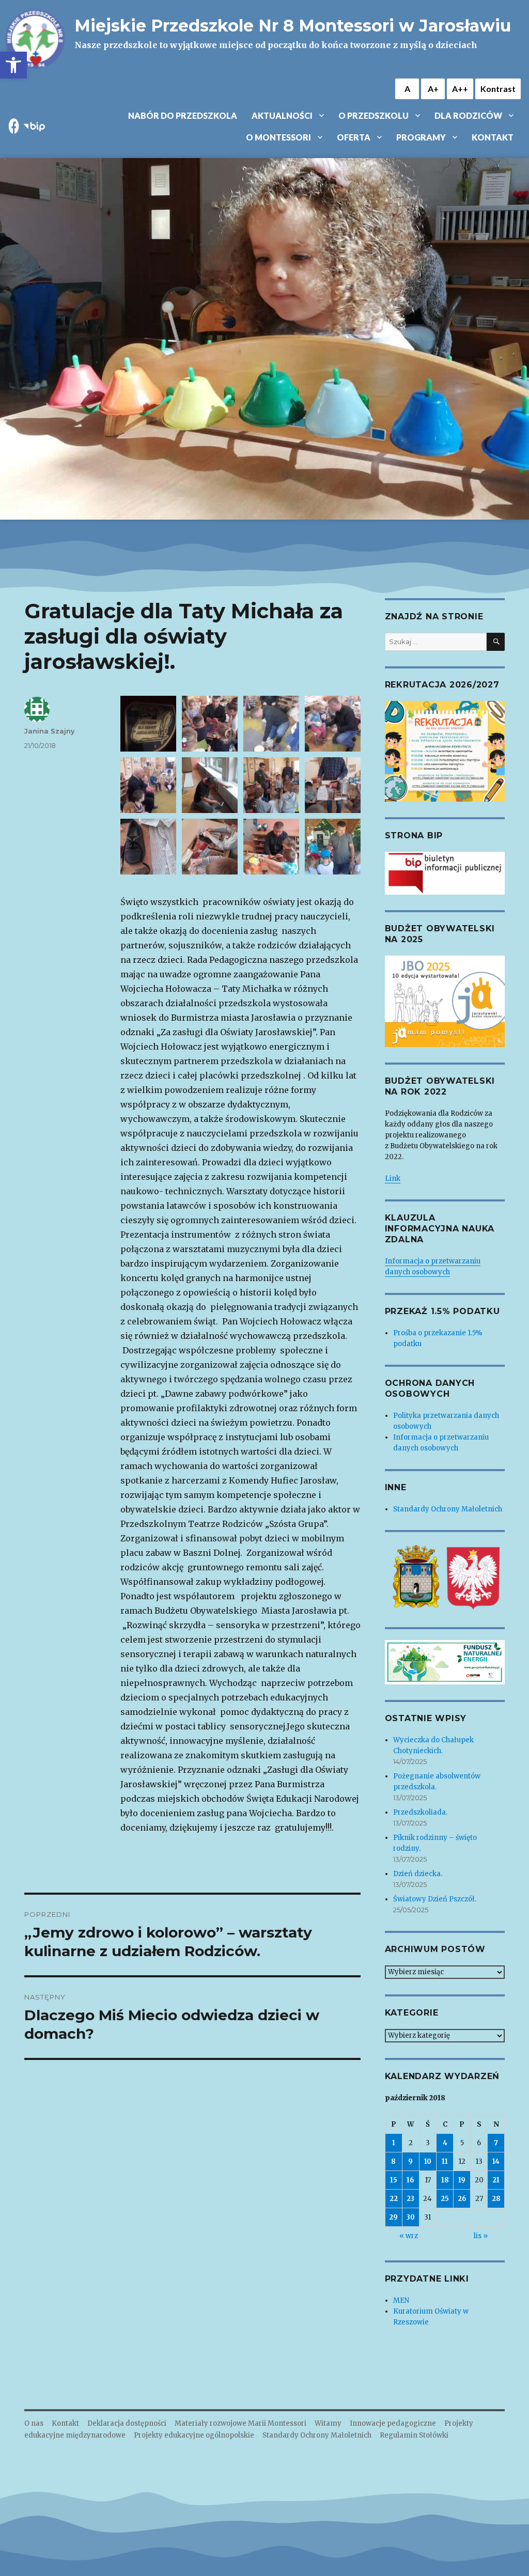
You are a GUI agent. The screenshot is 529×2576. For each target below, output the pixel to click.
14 (496, 2161)
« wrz (409, 2236)
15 (394, 2180)
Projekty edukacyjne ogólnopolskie (194, 2435)
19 (462, 2180)
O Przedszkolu (374, 115)
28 (496, 2199)
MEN (401, 2300)
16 (410, 2180)
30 (411, 2217)
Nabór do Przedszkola (183, 115)
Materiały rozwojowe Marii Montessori (240, 2423)
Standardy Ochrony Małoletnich (448, 1509)
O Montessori (278, 137)
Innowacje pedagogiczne (393, 2423)
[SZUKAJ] (496, 642)
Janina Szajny (50, 731)
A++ (460, 89)
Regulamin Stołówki (414, 2435)
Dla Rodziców (468, 115)
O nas (34, 2423)
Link (393, 1178)
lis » (481, 2236)
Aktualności (282, 115)
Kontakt (493, 137)
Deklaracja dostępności (127, 2423)
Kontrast (498, 89)
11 (445, 2161)
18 (445, 2180)
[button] (13, 65)
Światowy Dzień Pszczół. (435, 1899)
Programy (421, 137)
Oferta (354, 137)
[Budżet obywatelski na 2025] (445, 1001)
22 (394, 2199)
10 (428, 2161)
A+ (433, 89)
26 (462, 2199)
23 (410, 2199)
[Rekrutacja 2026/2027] (445, 751)
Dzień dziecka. (418, 1874)
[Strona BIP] (445, 873)
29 (393, 2217)
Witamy (328, 2423)
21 (496, 2180)
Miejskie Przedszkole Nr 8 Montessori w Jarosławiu (293, 26)
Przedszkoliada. (420, 1812)
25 (445, 2199)
